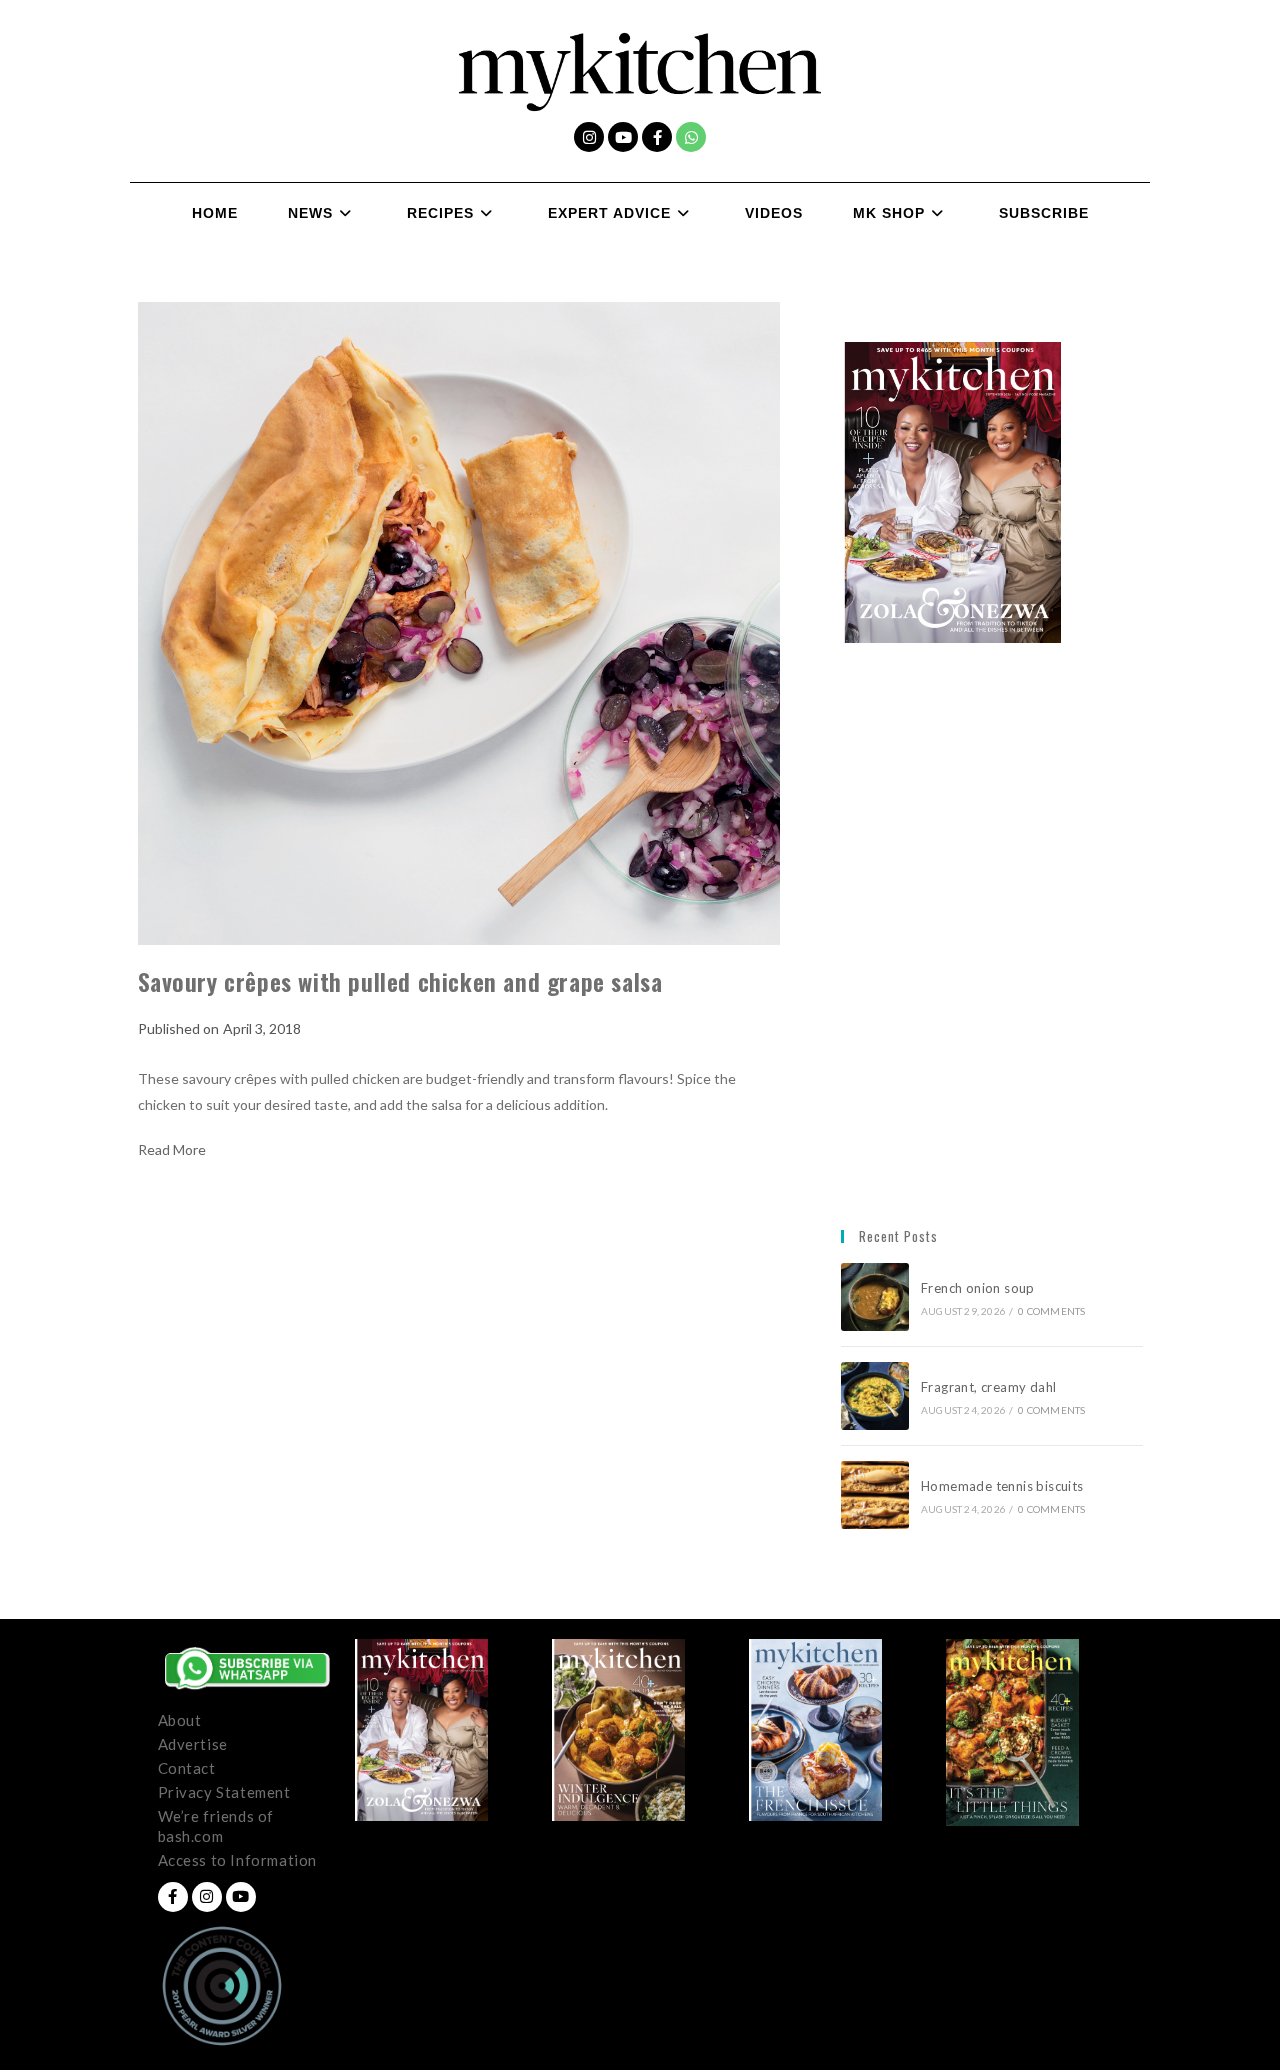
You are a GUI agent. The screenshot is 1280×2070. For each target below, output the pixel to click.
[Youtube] (623, 137)
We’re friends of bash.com (216, 1826)
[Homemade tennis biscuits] (875, 1495)
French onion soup (979, 1288)
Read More (172, 1150)
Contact (187, 1768)
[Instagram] (589, 137)
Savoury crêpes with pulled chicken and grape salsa (400, 981)
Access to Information (238, 1860)
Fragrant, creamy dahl (988, 1387)
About (180, 1720)
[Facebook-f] (657, 137)
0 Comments (1051, 1311)
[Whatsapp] (691, 137)
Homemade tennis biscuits (1002, 1486)
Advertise (193, 1744)
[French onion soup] (875, 1297)
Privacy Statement (224, 1792)
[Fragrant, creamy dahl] (875, 1396)
